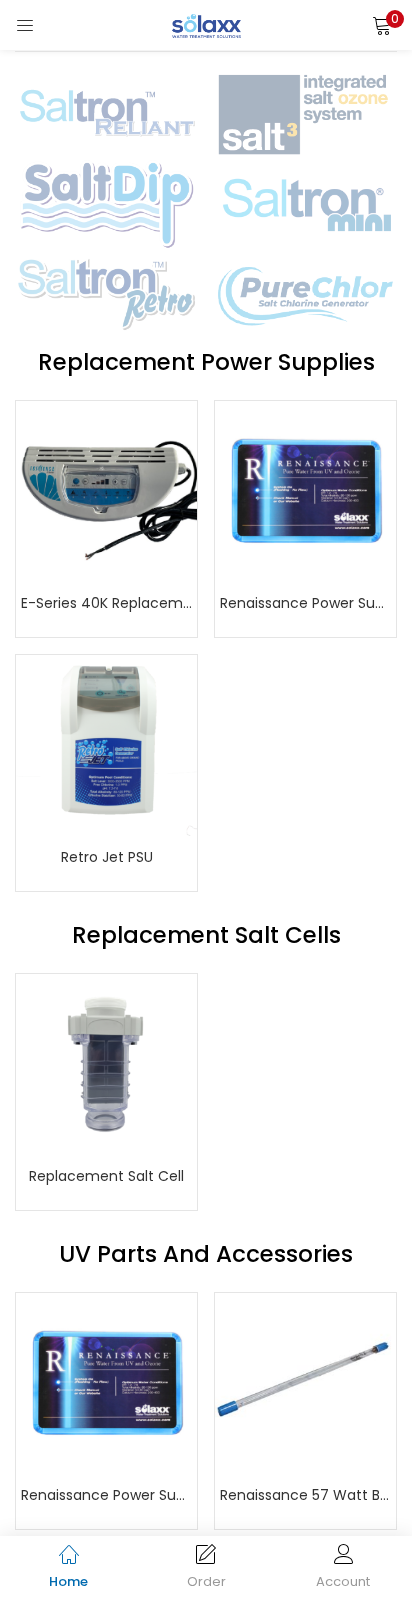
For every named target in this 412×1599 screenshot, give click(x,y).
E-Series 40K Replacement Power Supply (106, 603)
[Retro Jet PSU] (106, 745)
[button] (382, 25)
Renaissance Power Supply (305, 603)
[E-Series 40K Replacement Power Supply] (106, 491)
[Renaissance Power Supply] (305, 491)
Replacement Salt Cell (106, 1176)
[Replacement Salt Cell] (106, 1064)
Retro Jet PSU (107, 857)
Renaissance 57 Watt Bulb (305, 1495)
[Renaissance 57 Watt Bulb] (305, 1383)
